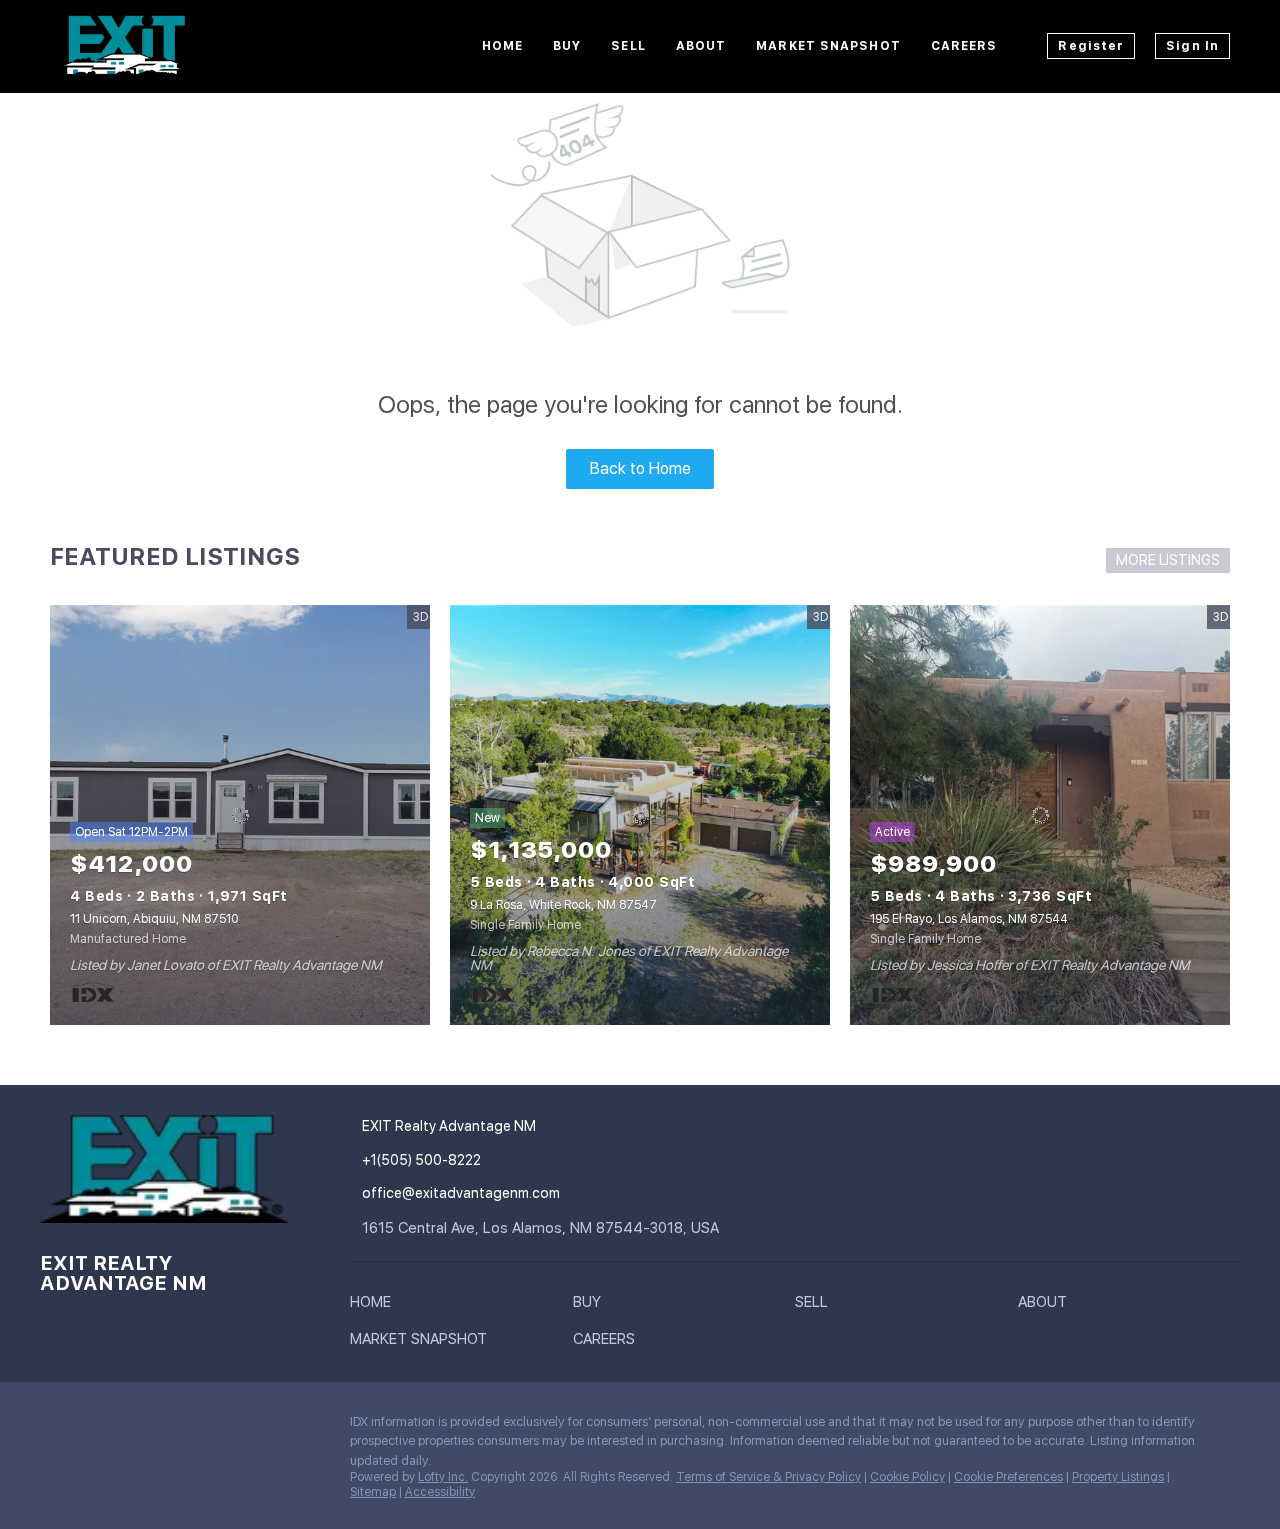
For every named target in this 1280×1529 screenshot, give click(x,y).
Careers (964, 46)
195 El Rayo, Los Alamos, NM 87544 (969, 919)
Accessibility (440, 1492)
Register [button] (1091, 46)
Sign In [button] (1192, 46)
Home (502, 46)
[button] (375, 1306)
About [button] (701, 46)
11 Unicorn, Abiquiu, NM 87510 (154, 919)
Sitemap (373, 1492)
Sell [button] (628, 46)
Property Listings (1118, 1477)
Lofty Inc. (443, 1477)
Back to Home (640, 468)
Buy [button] (567, 46)
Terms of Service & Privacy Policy (768, 1477)
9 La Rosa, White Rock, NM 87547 (563, 905)
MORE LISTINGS (1168, 560)
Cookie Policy (907, 1477)
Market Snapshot (828, 46)
